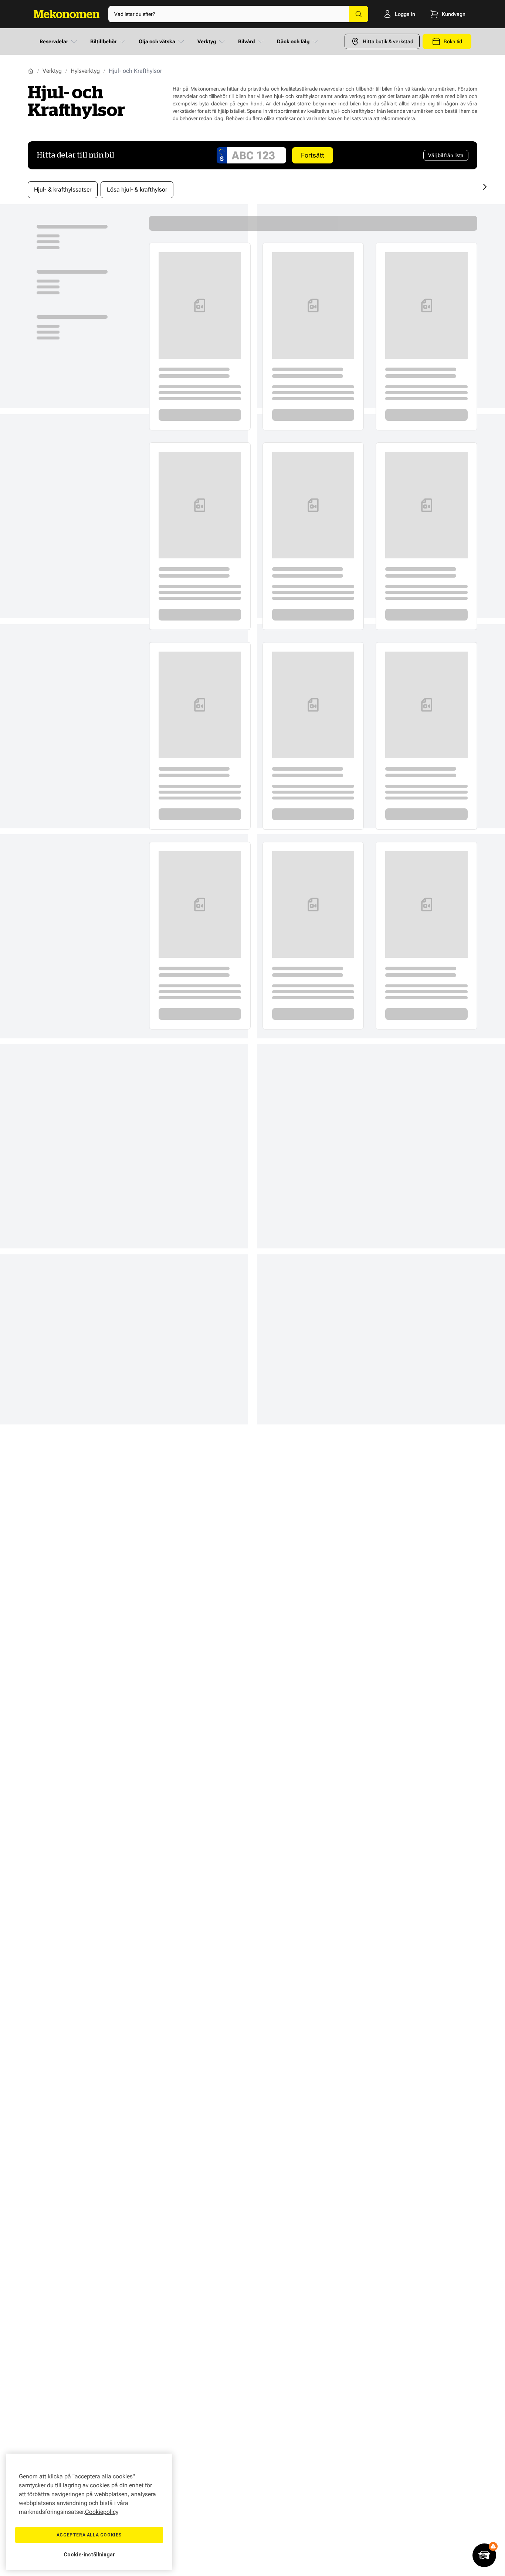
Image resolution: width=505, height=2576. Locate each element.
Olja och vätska (157, 41)
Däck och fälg (293, 41)
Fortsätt (313, 155)
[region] (89, 2512)
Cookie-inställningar (89, 2555)
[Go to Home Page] (31, 71)
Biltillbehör (103, 41)
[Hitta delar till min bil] (484, 2555)
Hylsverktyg (85, 71)
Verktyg (207, 41)
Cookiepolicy (102, 2512)
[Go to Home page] (67, 14)
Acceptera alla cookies (89, 2535)
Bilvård (246, 41)
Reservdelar (54, 41)
